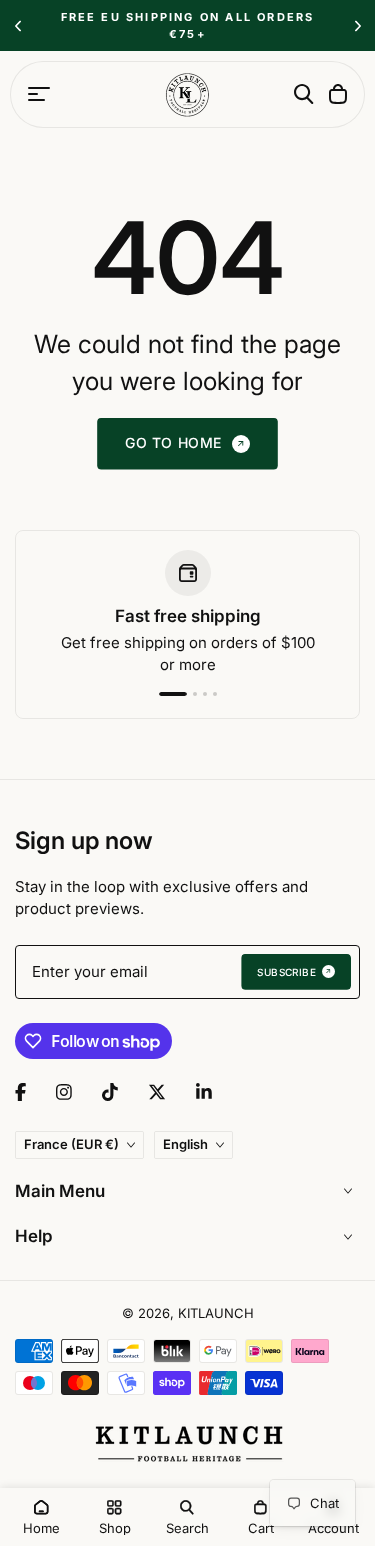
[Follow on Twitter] (157, 1092)
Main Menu (60, 1191)
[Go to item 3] (204, 694)
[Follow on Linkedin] (204, 1092)
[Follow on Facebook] (20, 1092)
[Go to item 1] (164, 694)
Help (34, 1236)
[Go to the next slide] (357, 25)
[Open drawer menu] (39, 94)
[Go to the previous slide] (17, 25)
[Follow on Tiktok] (110, 1092)
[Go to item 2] (186, 694)
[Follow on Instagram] (64, 1092)
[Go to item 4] (214, 694)
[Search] (304, 94)
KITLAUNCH (216, 1313)
